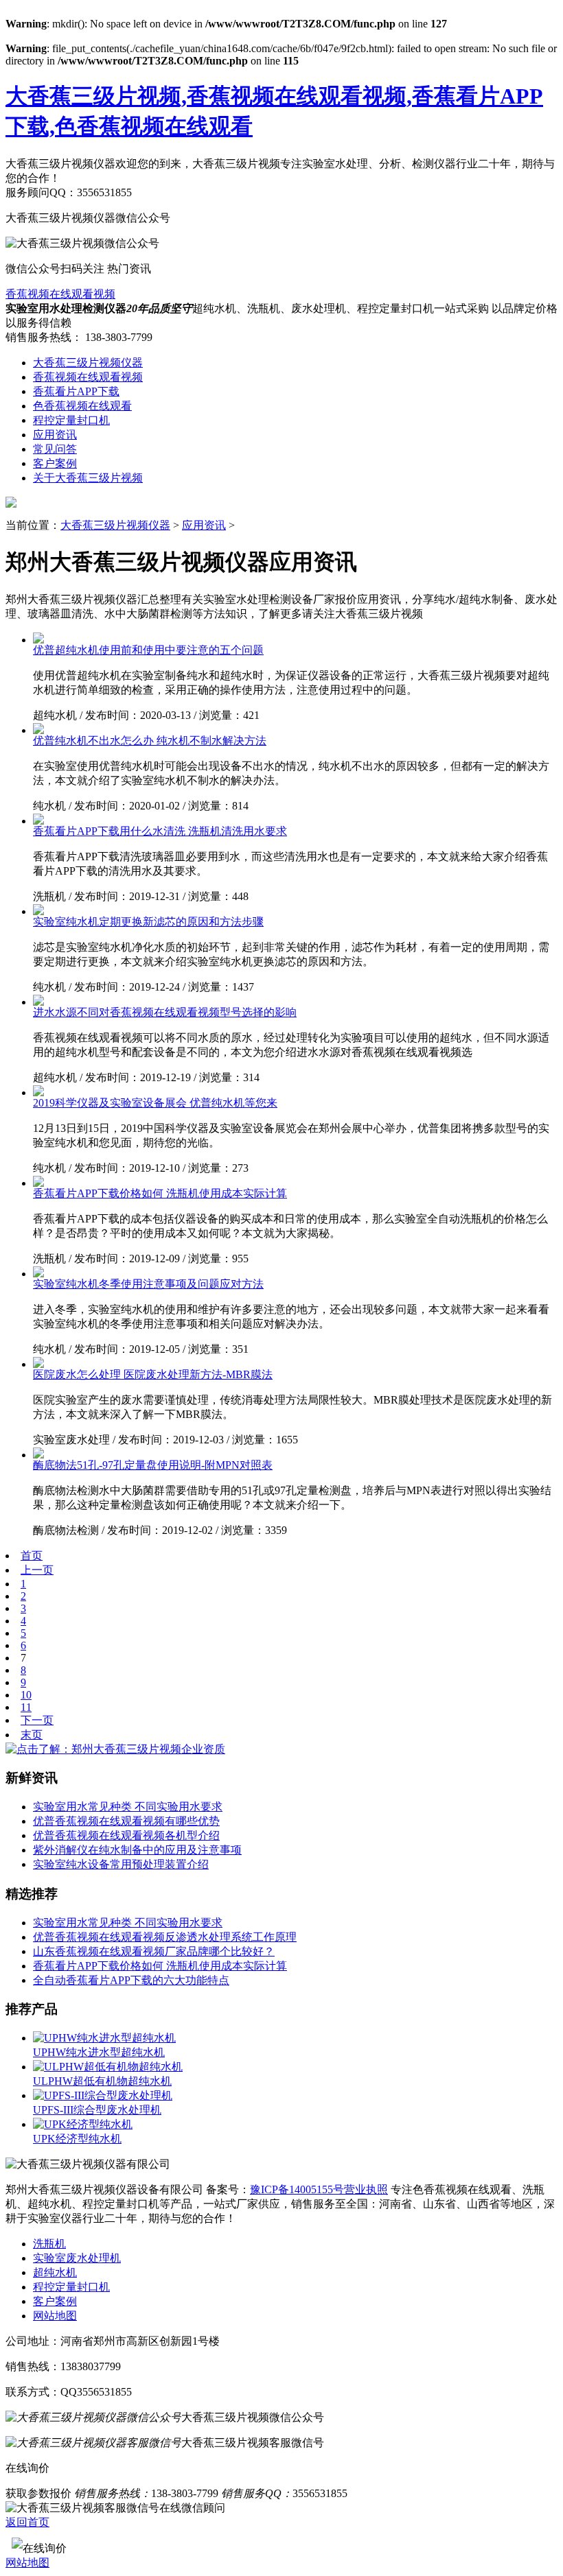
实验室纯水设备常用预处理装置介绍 (121, 1864)
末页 (32, 1735)
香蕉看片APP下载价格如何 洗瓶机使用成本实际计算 (160, 1193)
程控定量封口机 (71, 420)
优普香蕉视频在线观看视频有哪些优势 (126, 1821)
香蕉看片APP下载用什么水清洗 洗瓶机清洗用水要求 (160, 831)
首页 (32, 1556)
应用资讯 (55, 435)
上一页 (37, 1570)
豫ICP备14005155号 (297, 2189)
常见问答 (55, 449)
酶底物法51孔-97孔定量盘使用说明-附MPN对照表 (153, 1465)
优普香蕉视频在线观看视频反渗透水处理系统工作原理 (165, 1937)
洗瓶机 (49, 2244)
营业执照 (366, 2189)
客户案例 (55, 463)
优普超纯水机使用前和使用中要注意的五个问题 (148, 650)
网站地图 (55, 2316)
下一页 (37, 1720)
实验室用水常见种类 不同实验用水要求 (128, 1807)
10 (26, 1695)
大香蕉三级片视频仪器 (88, 363)
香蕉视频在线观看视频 (60, 294)
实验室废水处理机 (77, 2258)
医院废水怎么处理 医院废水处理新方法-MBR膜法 (153, 1374)
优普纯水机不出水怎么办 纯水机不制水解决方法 (150, 741)
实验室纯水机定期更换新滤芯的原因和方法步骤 (148, 922)
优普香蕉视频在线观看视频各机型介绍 (126, 1835)
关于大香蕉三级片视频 (88, 478)
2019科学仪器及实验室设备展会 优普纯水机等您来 (155, 1103)
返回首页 (27, 2522)
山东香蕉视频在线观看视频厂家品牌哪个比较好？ (154, 1951)
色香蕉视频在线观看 (82, 406)
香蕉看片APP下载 (76, 391)
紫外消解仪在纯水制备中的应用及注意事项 (137, 1850)
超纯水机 (55, 2272)
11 (26, 1707)
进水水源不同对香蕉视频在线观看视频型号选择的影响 (165, 1012)
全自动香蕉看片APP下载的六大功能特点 (131, 1980)
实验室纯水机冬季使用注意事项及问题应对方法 (148, 1284)
